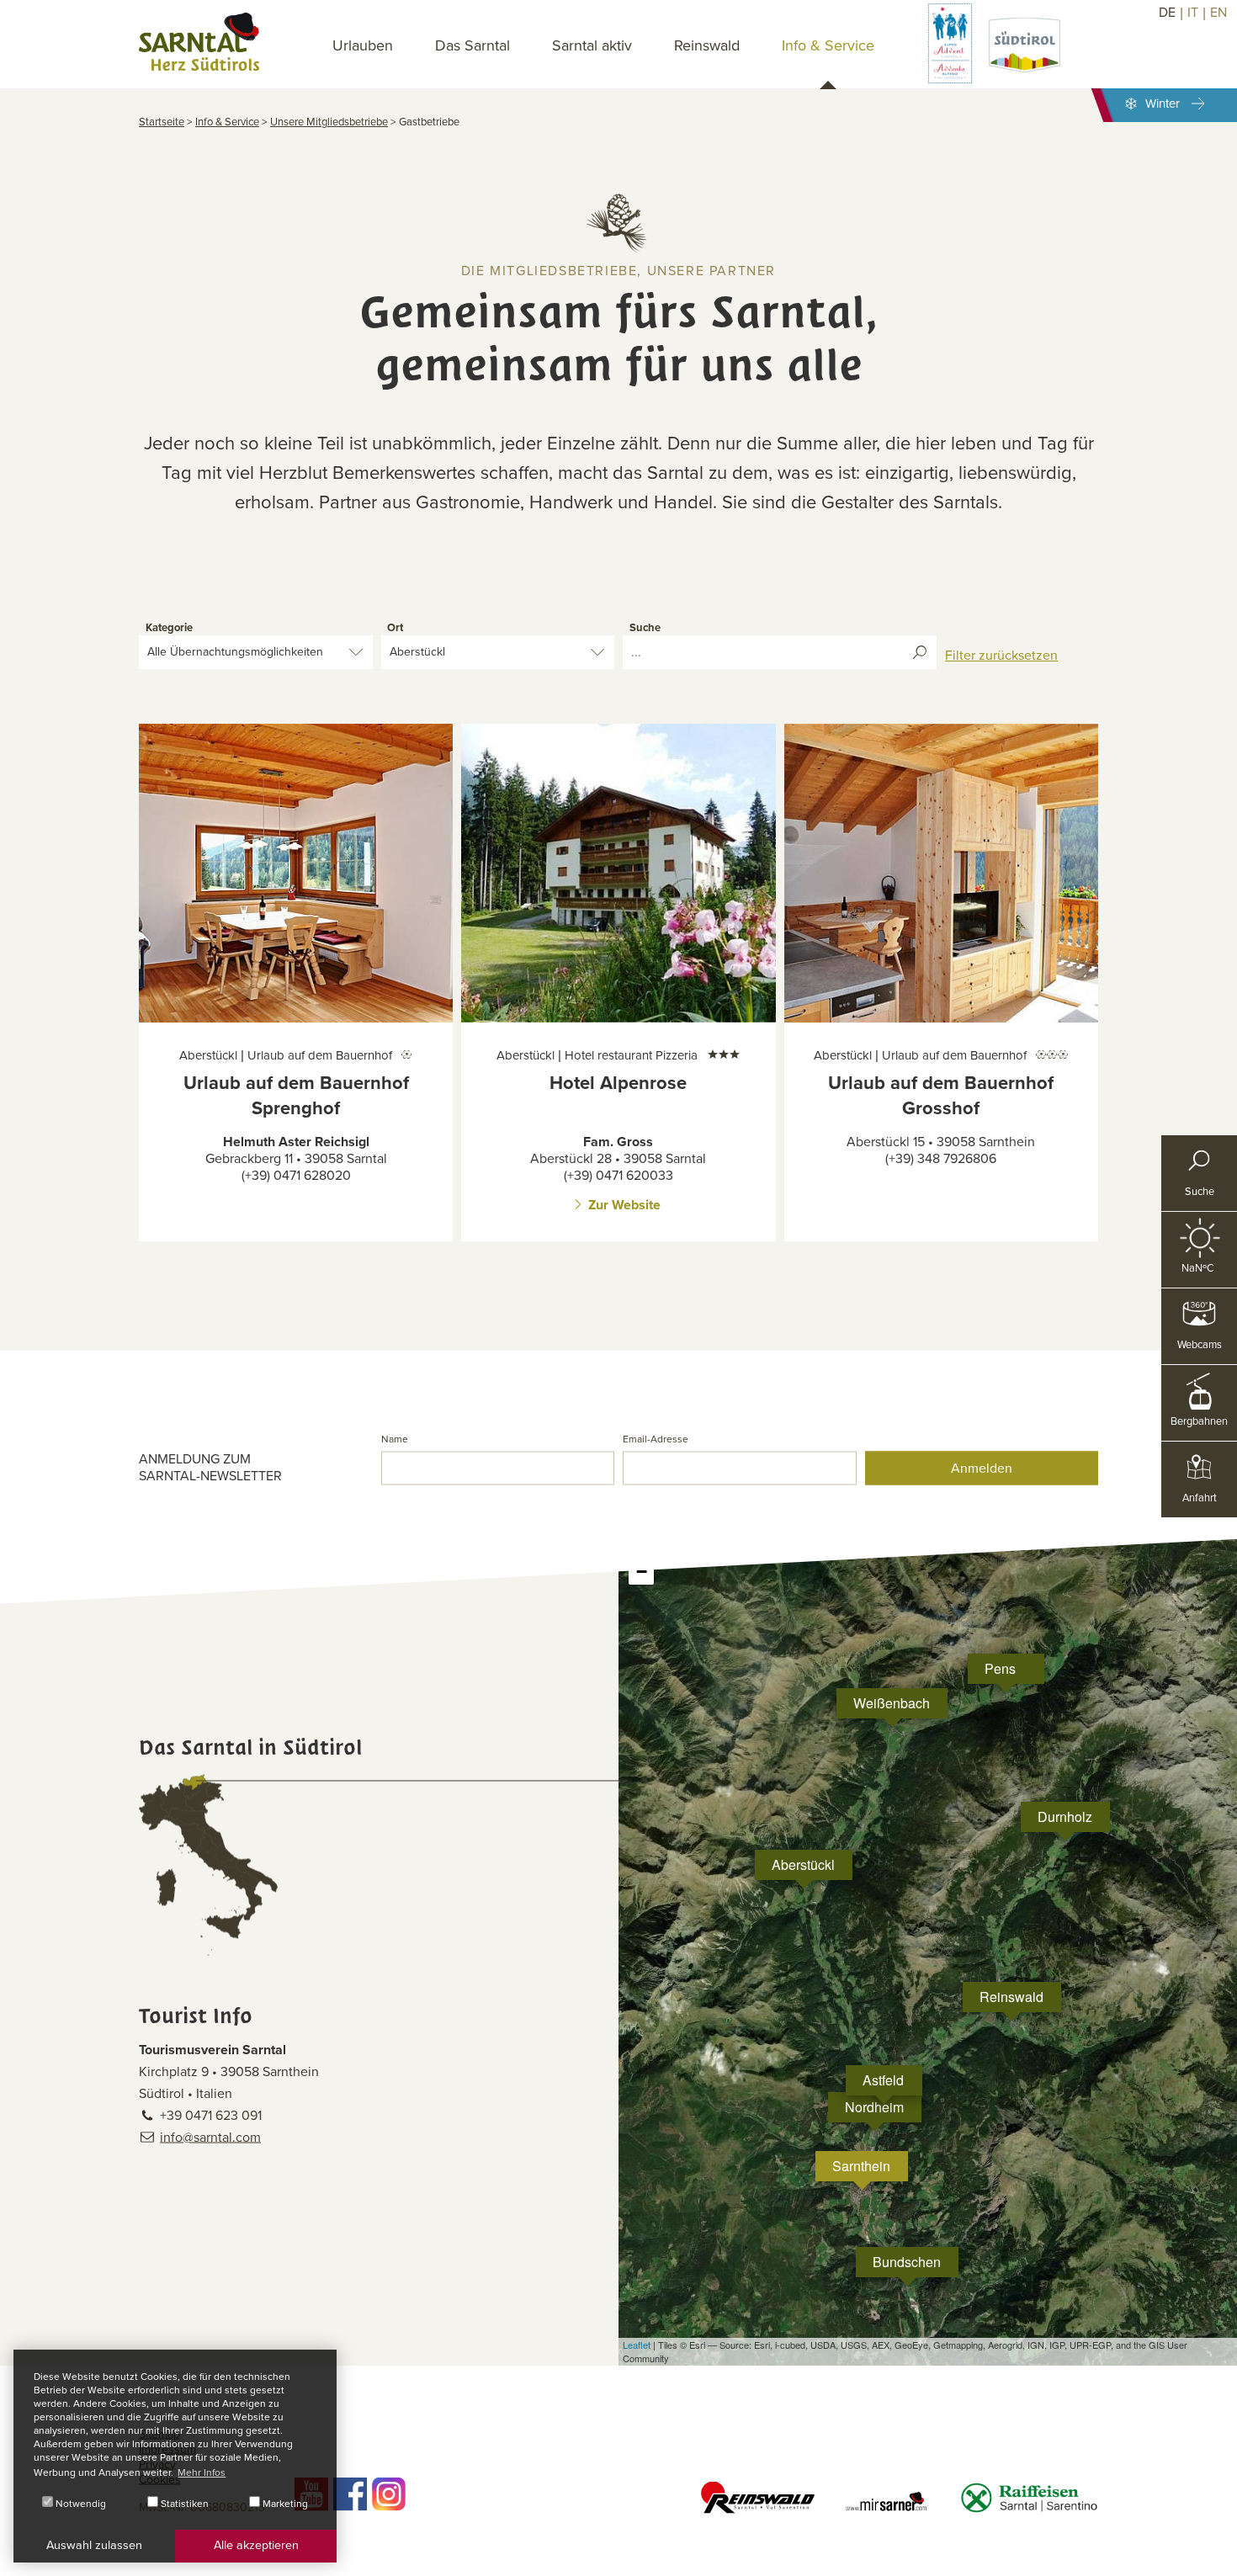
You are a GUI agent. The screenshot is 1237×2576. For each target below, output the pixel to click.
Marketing (284, 2504)
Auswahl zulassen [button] (94, 2545)
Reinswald (707, 45)
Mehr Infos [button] (202, 2472)
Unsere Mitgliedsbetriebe (329, 122)
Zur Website (624, 1205)
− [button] (642, 1572)
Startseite (162, 122)
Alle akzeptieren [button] (256, 2545)
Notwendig (80, 2504)
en (1218, 13)
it (1193, 13)
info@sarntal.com (210, 2137)
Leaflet (637, 2345)
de (1167, 13)
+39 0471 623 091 (211, 2115)
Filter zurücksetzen (1001, 656)
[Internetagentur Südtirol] (1218, 2557)
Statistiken (183, 2504)
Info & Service (227, 122)
